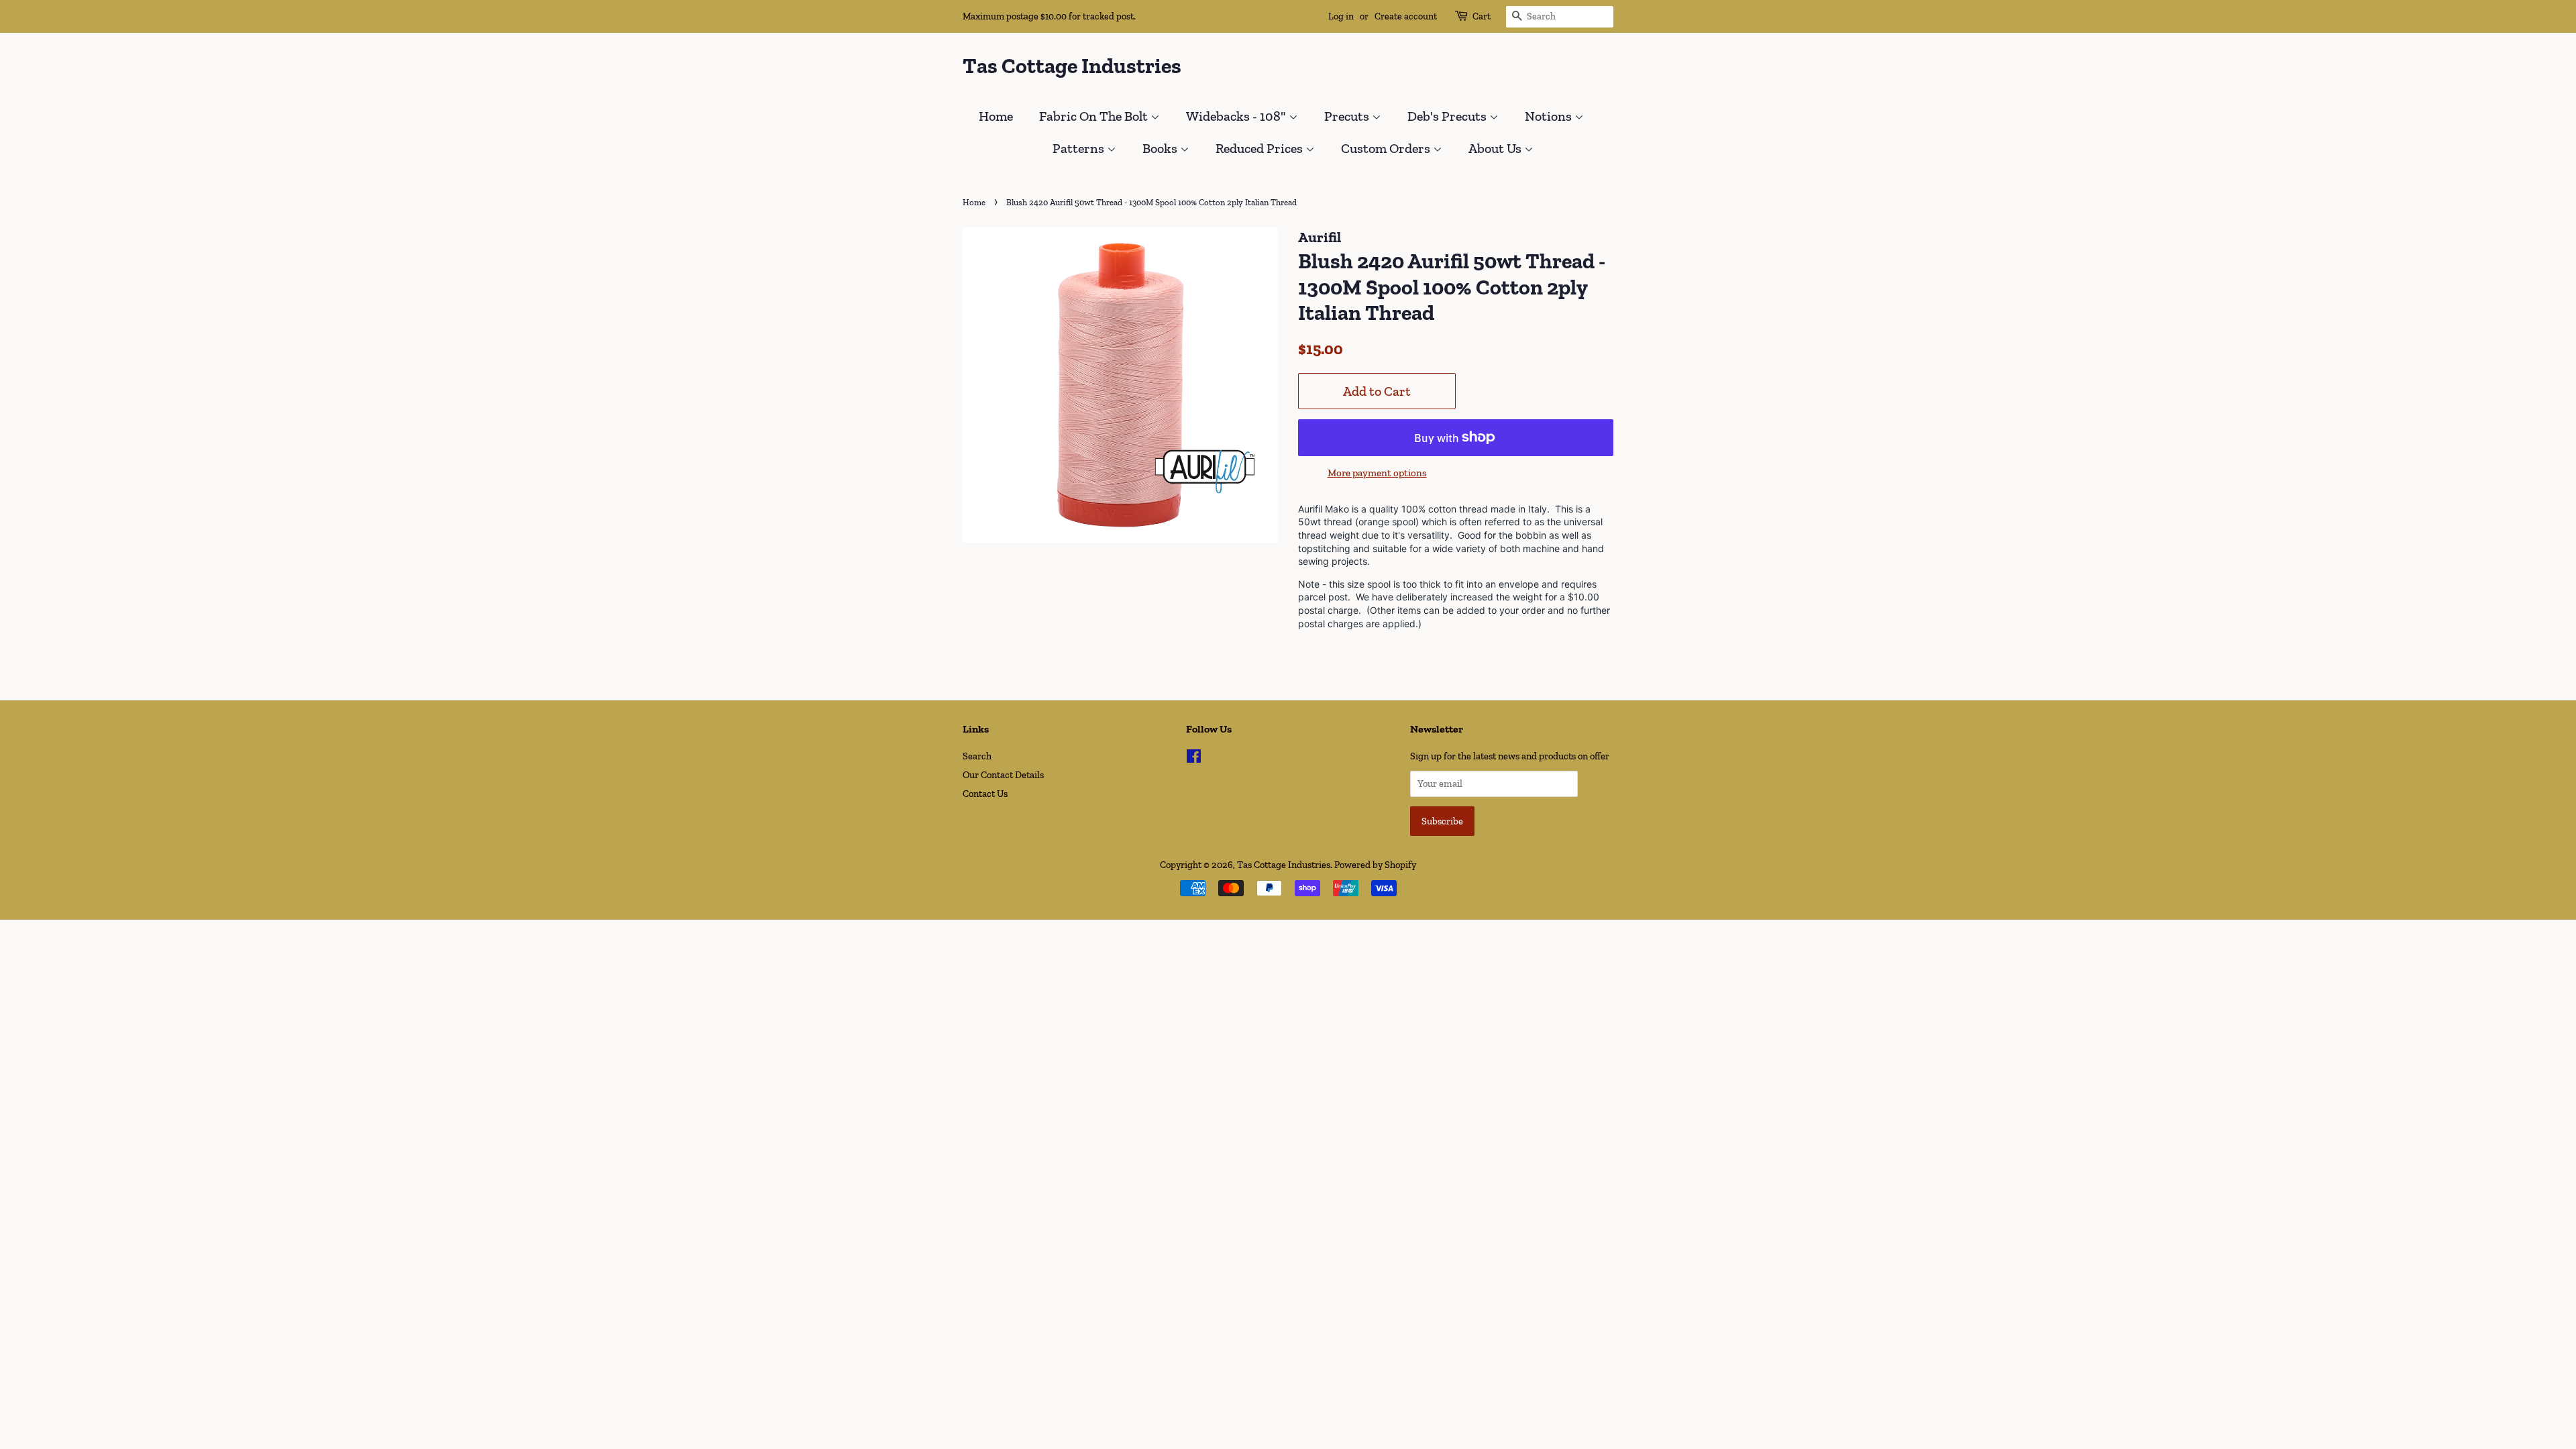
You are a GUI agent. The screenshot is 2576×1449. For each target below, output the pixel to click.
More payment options (1377, 473)
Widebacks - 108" (1237, 116)
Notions (1550, 116)
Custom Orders (1387, 148)
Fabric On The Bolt (1095, 116)
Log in (1341, 16)
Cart (1482, 16)
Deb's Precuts (1448, 116)
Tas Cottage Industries (1072, 66)
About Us (1496, 148)
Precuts (1348, 116)
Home (996, 116)
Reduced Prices (1260, 148)
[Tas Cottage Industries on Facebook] (1194, 759)
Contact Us (985, 794)
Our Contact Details (1003, 775)
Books (1161, 148)
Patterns (1080, 148)
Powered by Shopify (1375, 865)
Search (977, 756)
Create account (1406, 16)
